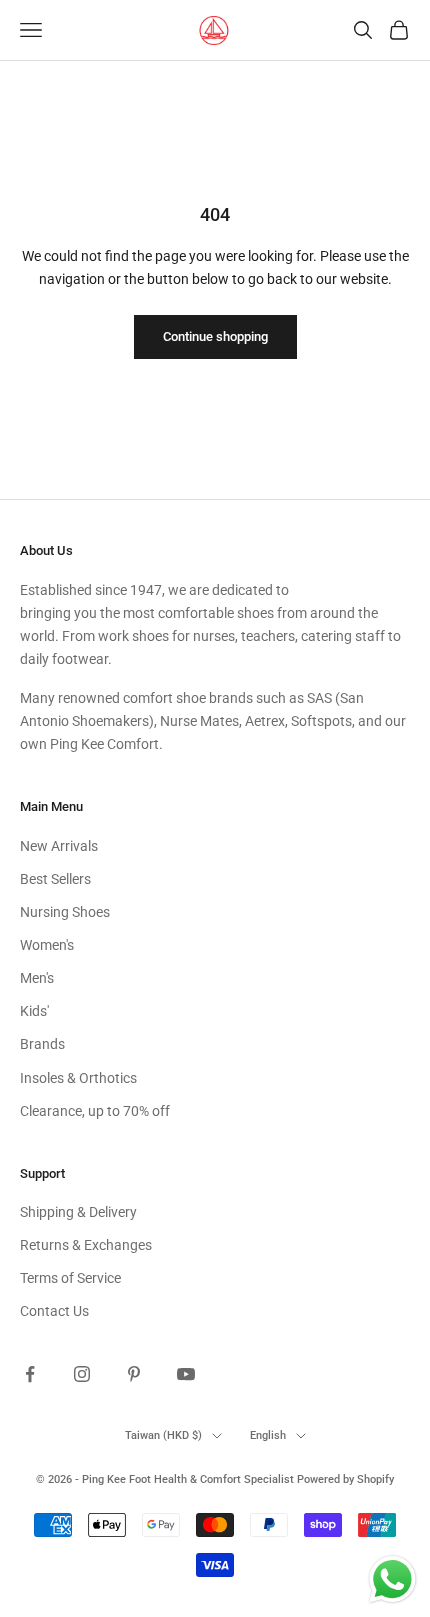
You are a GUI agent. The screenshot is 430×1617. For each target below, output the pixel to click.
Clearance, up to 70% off (95, 1111)
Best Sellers (55, 879)
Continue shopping (215, 336)
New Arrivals (59, 846)
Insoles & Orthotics (78, 1078)
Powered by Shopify (345, 1479)
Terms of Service (70, 1278)
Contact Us (54, 1311)
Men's (37, 978)
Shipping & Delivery (78, 1212)
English (268, 1435)
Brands (42, 1044)
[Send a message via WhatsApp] (392, 1579)
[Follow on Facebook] (30, 1374)
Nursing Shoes (65, 912)
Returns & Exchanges (86, 1245)
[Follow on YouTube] (186, 1374)
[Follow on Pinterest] (134, 1374)
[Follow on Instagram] (82, 1374)
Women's (47, 945)
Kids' (34, 1011)
